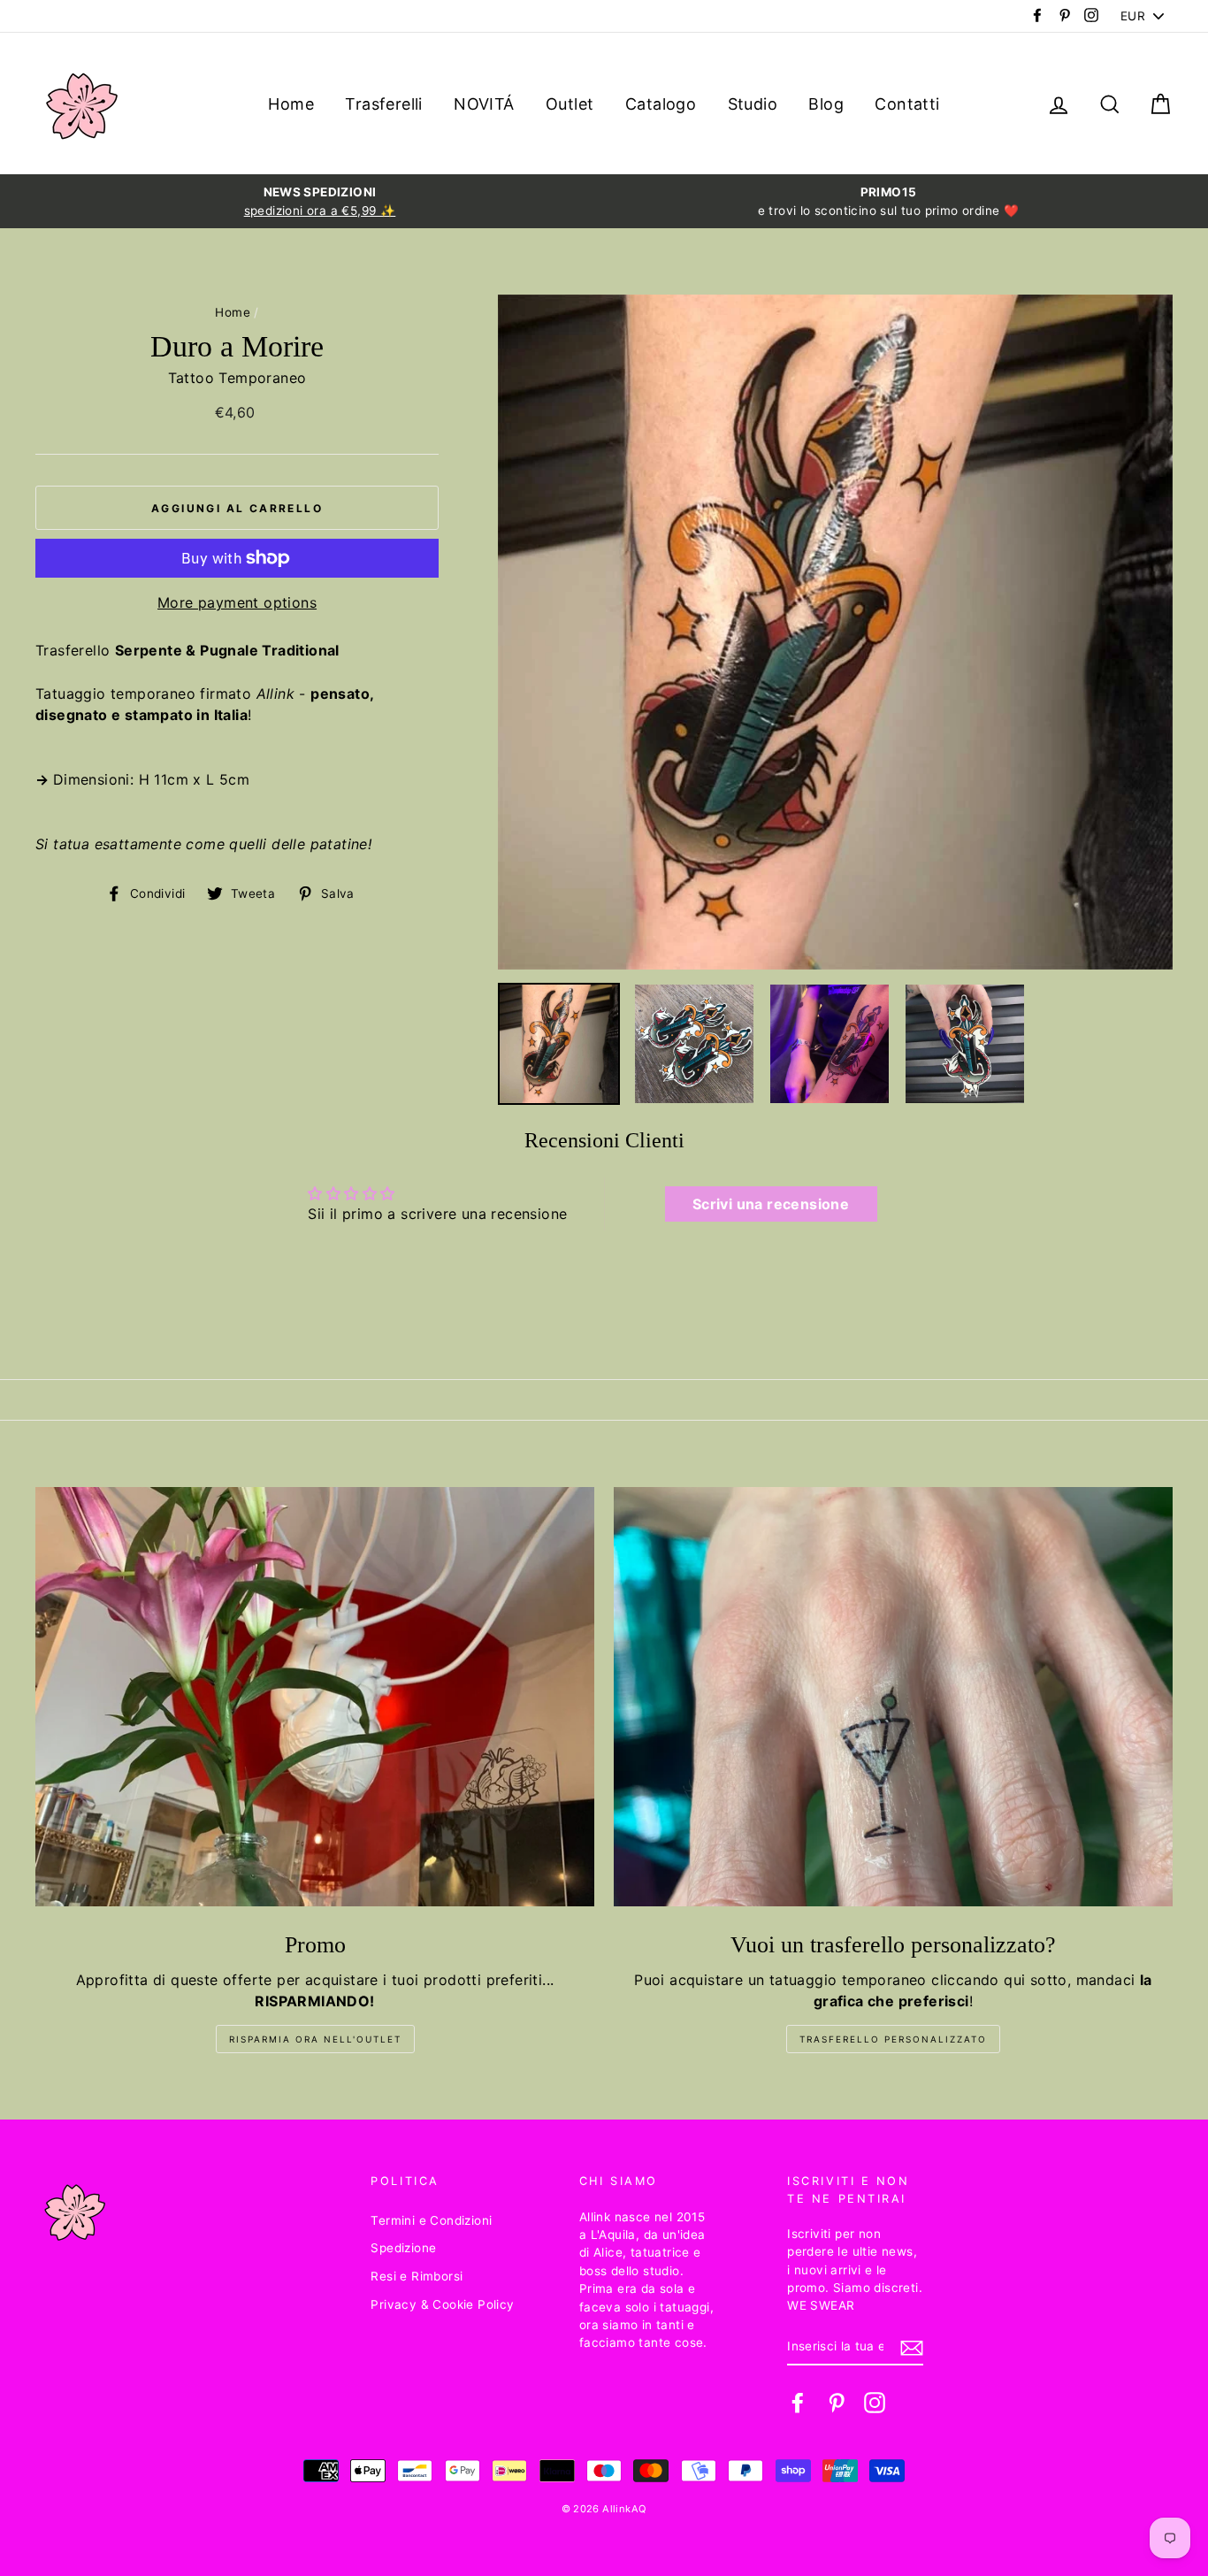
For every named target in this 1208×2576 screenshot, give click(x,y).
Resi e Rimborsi (417, 2276)
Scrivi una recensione (771, 1204)
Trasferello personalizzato (893, 2039)
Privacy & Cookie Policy (442, 2304)
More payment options (237, 602)
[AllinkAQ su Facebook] (798, 2403)
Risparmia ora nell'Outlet (315, 2039)
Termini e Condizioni (431, 2220)
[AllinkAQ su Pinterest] (837, 2403)
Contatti (907, 104)
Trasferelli (383, 104)
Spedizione (403, 2248)
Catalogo (661, 104)
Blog (826, 104)
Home (291, 104)
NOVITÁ (484, 104)
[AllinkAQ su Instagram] (875, 2403)
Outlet (570, 104)
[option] (320, 201)
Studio (753, 104)
